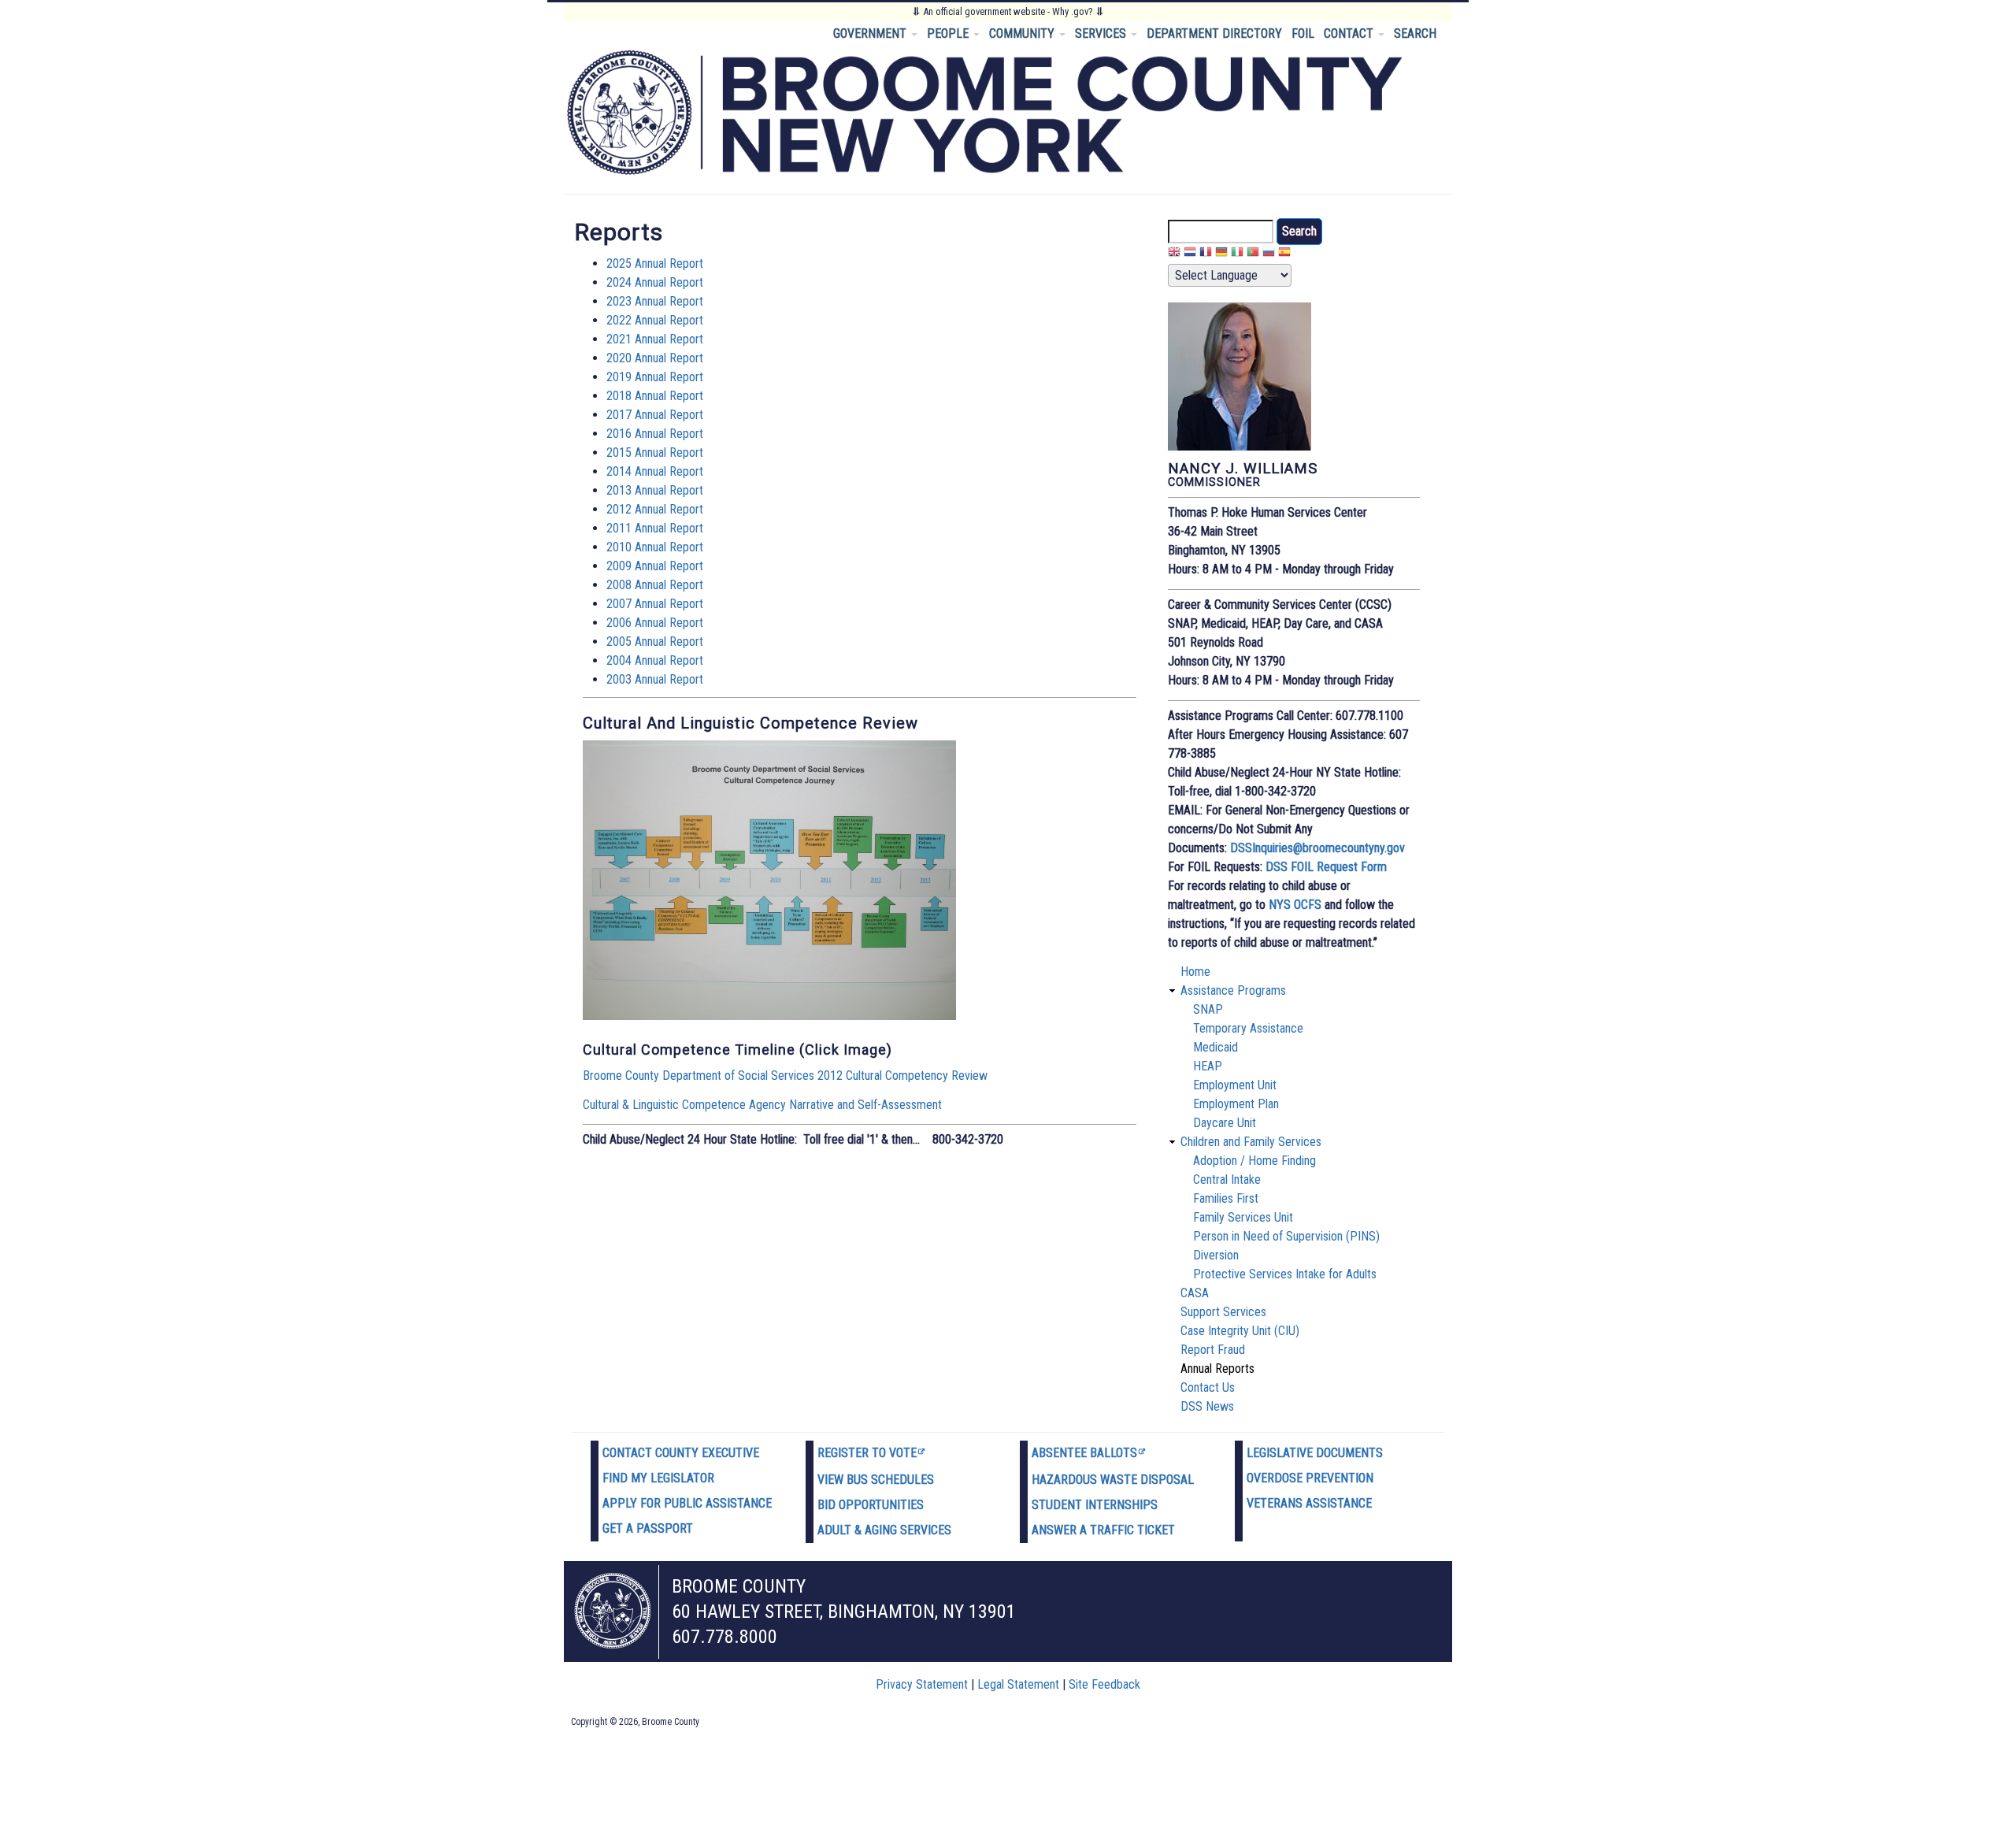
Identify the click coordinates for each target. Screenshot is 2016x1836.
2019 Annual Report (655, 377)
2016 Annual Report (655, 434)
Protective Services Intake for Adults (1285, 1274)
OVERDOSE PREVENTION (1310, 1478)
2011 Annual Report (655, 528)
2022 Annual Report (655, 320)
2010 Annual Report (655, 547)
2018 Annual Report (655, 396)
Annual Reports (1217, 1369)
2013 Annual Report (655, 490)
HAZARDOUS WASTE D (1090, 1480)
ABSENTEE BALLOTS (1084, 1453)
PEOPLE (949, 33)
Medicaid (1216, 1047)
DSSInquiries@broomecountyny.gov (1317, 848)
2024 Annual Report (655, 282)
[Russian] (1269, 254)
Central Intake (1227, 1179)
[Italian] (1237, 254)
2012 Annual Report (655, 509)
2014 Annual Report (655, 471)
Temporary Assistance (1248, 1028)
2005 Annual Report (655, 642)
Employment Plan (1236, 1104)
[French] (1206, 254)
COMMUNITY (1023, 33)
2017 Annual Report (655, 415)
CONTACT (1350, 33)
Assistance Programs (1233, 990)
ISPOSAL (1171, 1480)
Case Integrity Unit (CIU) (1240, 1331)
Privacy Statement (922, 1684)
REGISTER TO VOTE (867, 1453)
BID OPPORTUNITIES (871, 1505)
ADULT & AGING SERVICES (884, 1530)
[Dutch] (1190, 254)
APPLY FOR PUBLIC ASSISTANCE (687, 1503)
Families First (1226, 1198)
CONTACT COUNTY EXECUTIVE (681, 1453)
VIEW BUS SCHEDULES (876, 1480)
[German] (1221, 254)
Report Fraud (1213, 1350)
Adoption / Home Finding (1254, 1161)
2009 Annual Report (655, 566)
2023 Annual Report (655, 301)
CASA (1195, 1293)
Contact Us (1208, 1387)
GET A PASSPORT (648, 1528)
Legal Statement (1018, 1684)
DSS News (1207, 1406)
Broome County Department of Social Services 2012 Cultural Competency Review (785, 1076)
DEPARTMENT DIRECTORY (1214, 33)
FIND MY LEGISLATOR (658, 1478)
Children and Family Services (1251, 1142)
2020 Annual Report (655, 358)
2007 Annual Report (655, 604)
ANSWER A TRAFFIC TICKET (1103, 1530)
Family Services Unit (1243, 1217)
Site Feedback (1104, 1684)
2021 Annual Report (655, 339)
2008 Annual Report (655, 585)
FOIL (1303, 33)
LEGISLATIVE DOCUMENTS (1315, 1453)
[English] (1174, 254)
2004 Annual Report (655, 660)
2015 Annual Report (655, 453)
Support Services (1223, 1312)
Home (1195, 972)
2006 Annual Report (655, 623)
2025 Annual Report (655, 263)
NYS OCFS (1295, 905)
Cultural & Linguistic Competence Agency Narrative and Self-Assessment (762, 1105)
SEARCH (1415, 33)
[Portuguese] (1253, 254)
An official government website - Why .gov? (1008, 11)
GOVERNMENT (871, 33)
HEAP (1208, 1066)
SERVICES (1102, 33)
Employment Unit (1235, 1085)
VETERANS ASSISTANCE (1309, 1503)
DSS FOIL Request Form (1326, 867)
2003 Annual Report (655, 679)
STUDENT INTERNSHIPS (1095, 1505)
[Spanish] (1284, 254)
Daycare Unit (1225, 1123)
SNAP (1208, 1009)
